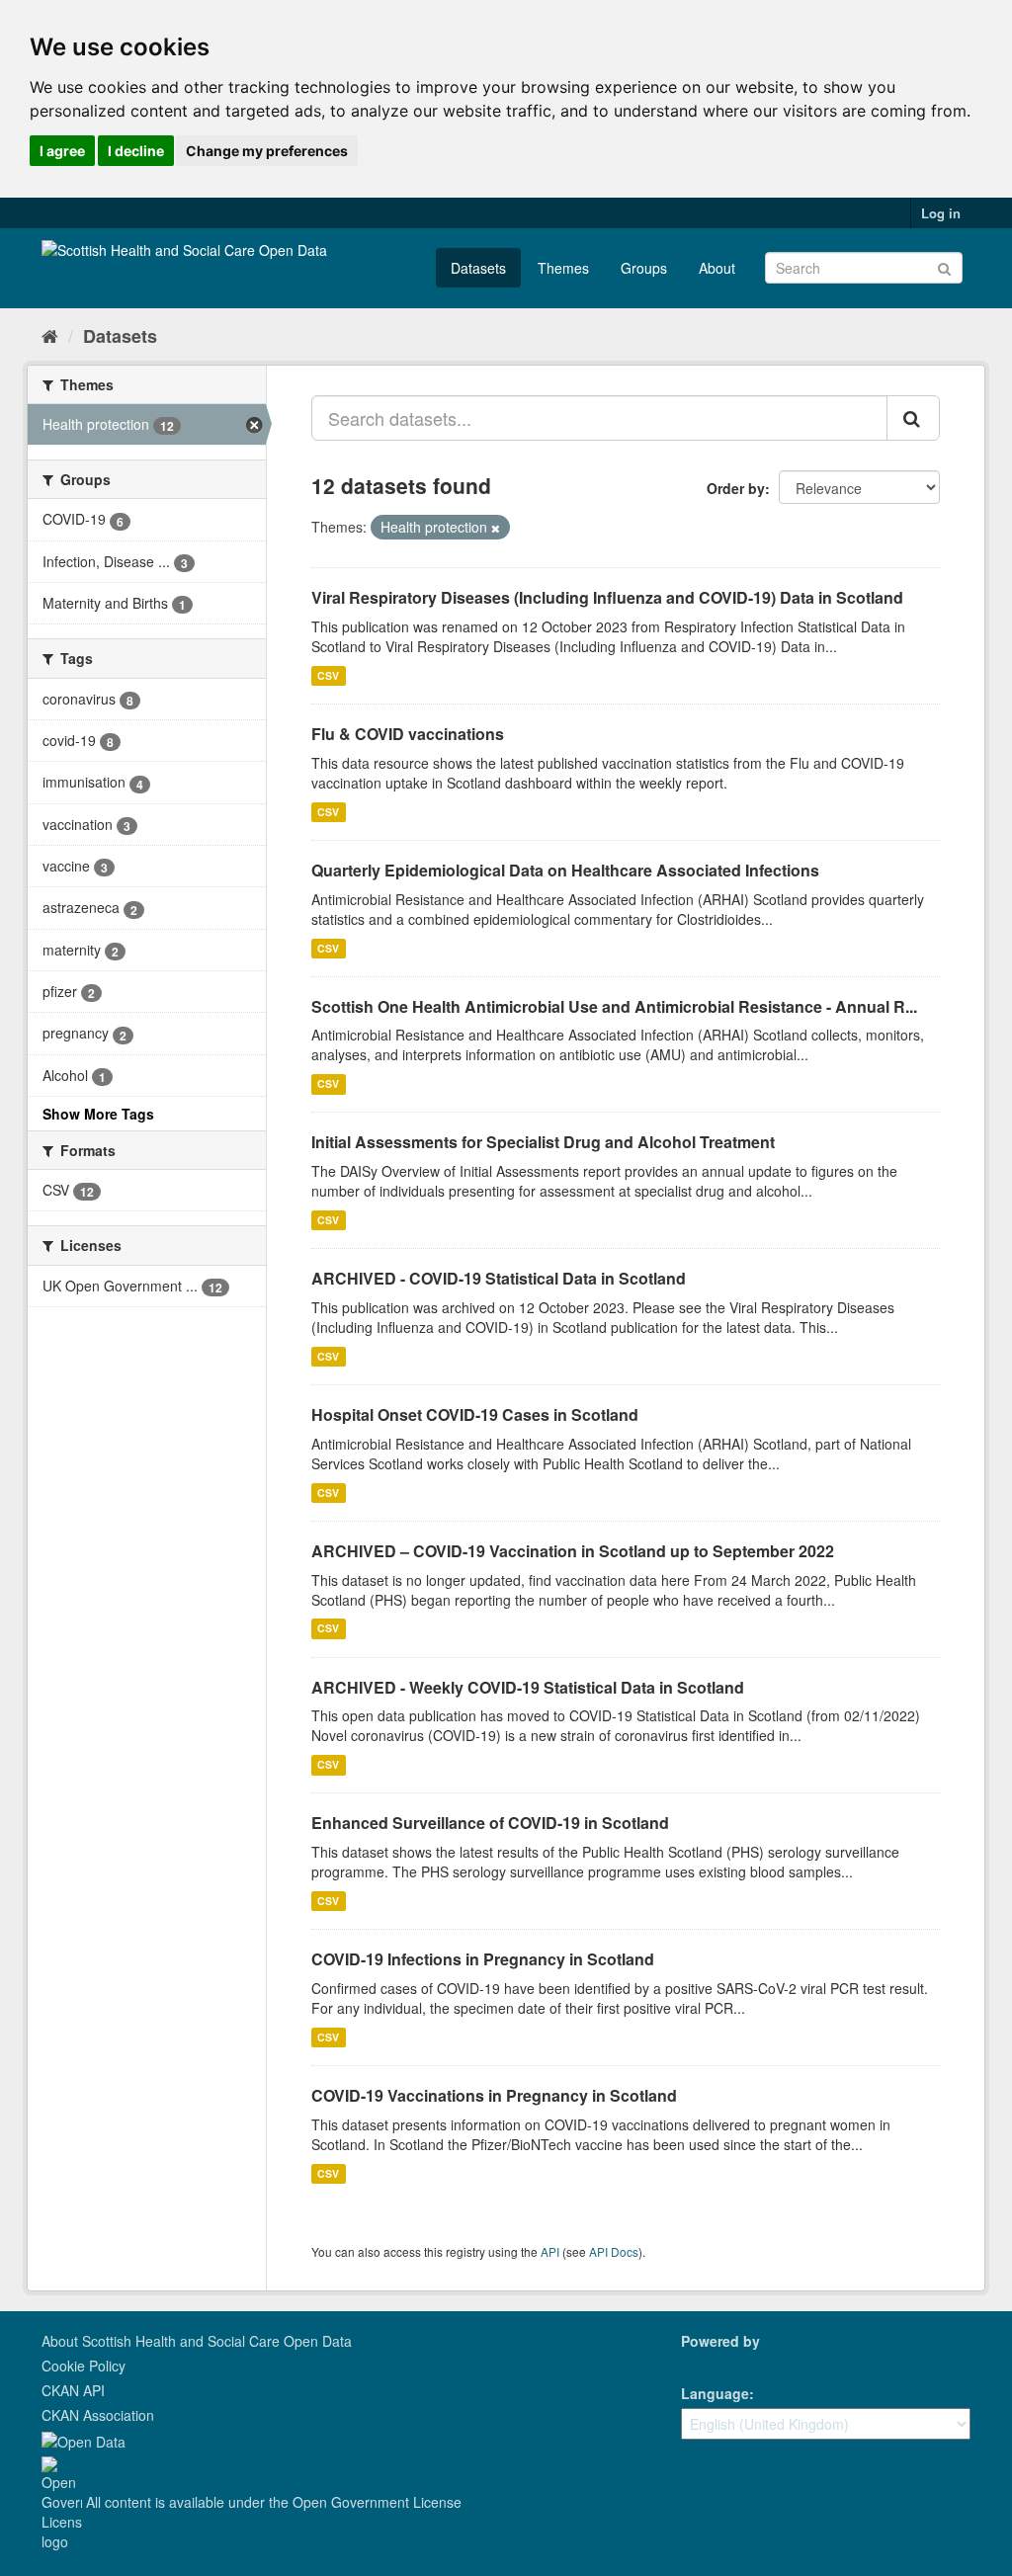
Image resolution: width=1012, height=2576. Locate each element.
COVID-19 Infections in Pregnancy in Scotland (483, 1959)
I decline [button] (136, 151)
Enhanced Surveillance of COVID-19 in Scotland (490, 1823)
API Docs (614, 2251)
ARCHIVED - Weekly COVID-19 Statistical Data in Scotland (528, 1687)
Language (715, 2393)
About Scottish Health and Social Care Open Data (197, 2341)
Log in (941, 213)
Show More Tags (98, 1114)
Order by (736, 488)
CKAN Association (98, 2415)
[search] (913, 418)
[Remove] (496, 528)
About (717, 268)
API (550, 2251)
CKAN (715, 2363)
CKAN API (73, 2390)
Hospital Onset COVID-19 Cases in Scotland (475, 1414)
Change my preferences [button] (267, 151)
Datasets (478, 268)
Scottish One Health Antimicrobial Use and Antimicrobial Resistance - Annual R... (614, 1006)
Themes (563, 268)
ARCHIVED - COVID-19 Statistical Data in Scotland (499, 1278)
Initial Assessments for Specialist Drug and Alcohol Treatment (543, 1142)
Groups (644, 268)
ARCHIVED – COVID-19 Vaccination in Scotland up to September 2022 (573, 1551)
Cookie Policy (84, 2366)
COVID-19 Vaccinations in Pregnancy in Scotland (494, 2095)
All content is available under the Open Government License (272, 2502)
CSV (328, 675)
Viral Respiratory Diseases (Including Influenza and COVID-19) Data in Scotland (607, 597)
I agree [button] (62, 151)
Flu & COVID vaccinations (408, 734)
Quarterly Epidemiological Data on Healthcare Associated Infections (565, 870)
